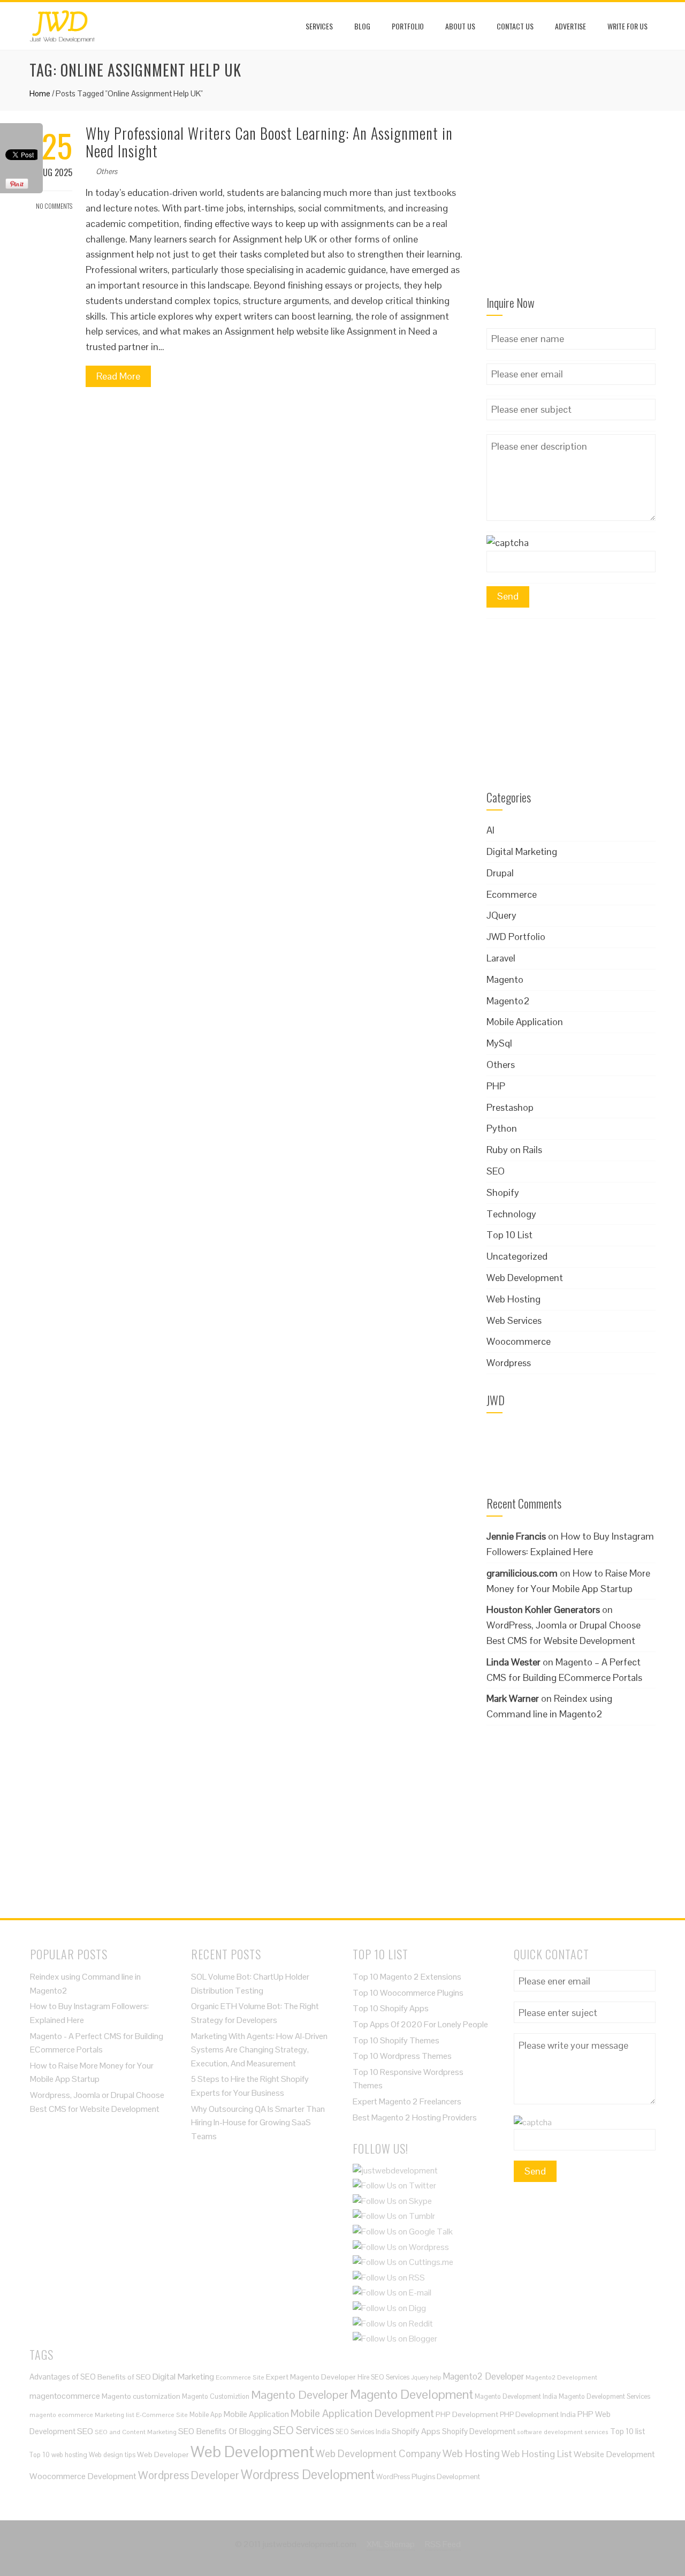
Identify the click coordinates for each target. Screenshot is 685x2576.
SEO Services (303, 2430)
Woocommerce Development (83, 2476)
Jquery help (426, 2377)
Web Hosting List (537, 2454)
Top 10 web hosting (58, 2455)
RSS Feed (443, 2544)
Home (40, 93)
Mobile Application (525, 1022)
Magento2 (508, 1001)
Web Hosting (513, 1299)
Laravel (501, 958)
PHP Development (467, 2414)
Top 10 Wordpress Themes (402, 2056)
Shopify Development (479, 2431)
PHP (496, 1086)
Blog (362, 26)
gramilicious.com (522, 1573)
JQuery (501, 915)
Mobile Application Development (362, 2413)
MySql (499, 1043)
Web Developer (163, 2454)
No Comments (54, 206)
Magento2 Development (561, 2377)
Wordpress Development (308, 2475)
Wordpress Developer (189, 2475)
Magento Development (412, 2394)
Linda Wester (513, 1662)
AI (490, 830)
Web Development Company (378, 2453)
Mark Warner (513, 1698)
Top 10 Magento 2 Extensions (407, 1977)
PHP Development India (538, 2415)
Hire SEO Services (383, 2377)
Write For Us (627, 26)
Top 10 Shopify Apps (391, 2008)
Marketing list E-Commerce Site (141, 2415)
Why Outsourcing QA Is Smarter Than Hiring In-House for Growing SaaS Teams (258, 2123)
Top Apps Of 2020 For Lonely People (420, 2024)
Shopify (503, 1192)
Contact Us (515, 26)
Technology (511, 1214)
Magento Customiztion (216, 2396)
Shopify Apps (416, 2431)
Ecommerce (512, 894)
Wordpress (509, 1363)
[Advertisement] (571, 210)
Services (319, 26)
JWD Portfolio (516, 937)
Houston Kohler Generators (543, 1609)
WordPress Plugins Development (428, 2477)
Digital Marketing (522, 851)
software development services (563, 2432)
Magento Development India (516, 2396)
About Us (460, 26)
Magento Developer (300, 2395)
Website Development (614, 2454)
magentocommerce (65, 2396)
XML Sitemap (391, 2544)
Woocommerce (519, 1341)
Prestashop (510, 1107)
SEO (496, 1171)
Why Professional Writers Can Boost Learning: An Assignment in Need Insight (269, 142)
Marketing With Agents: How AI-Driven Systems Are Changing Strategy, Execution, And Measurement (259, 2050)
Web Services (514, 1320)
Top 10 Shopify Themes (396, 2040)
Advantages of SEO (63, 2377)
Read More (118, 376)
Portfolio (408, 26)
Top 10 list (627, 2431)
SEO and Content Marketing (136, 2432)
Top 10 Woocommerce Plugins (408, 1993)
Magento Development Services (604, 2396)
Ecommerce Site (240, 2377)
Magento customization (141, 2396)
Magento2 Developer (483, 2376)
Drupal (500, 873)
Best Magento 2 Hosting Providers (415, 2117)
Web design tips (112, 2455)
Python (502, 1128)
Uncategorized (517, 1256)
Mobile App (206, 2415)
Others (106, 171)
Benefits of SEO (124, 2377)
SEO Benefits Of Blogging (225, 2431)
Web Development (525, 1278)
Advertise (570, 26)
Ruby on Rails (514, 1150)
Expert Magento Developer (311, 2377)
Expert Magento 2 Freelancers (407, 2101)
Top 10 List (509, 1235)
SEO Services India (363, 2432)
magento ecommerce (61, 2415)
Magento (505, 979)
